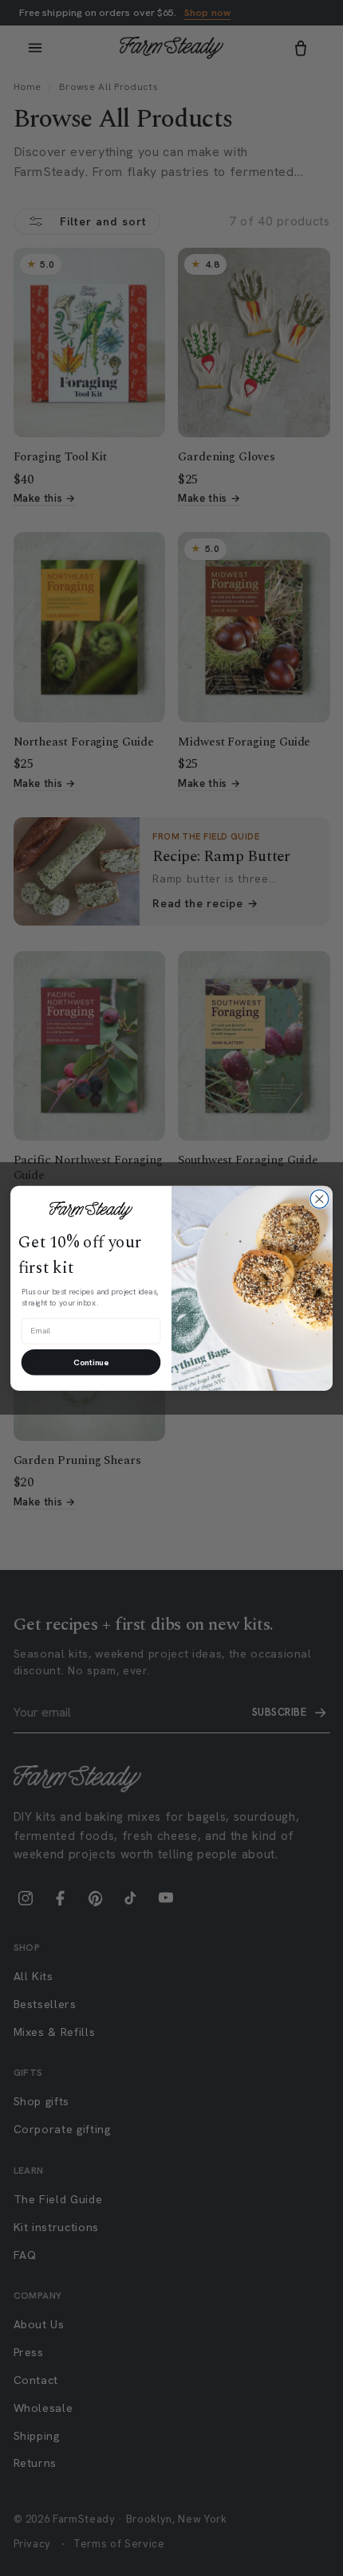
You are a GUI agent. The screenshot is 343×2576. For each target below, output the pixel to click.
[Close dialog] (319, 1199)
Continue (91, 1362)
